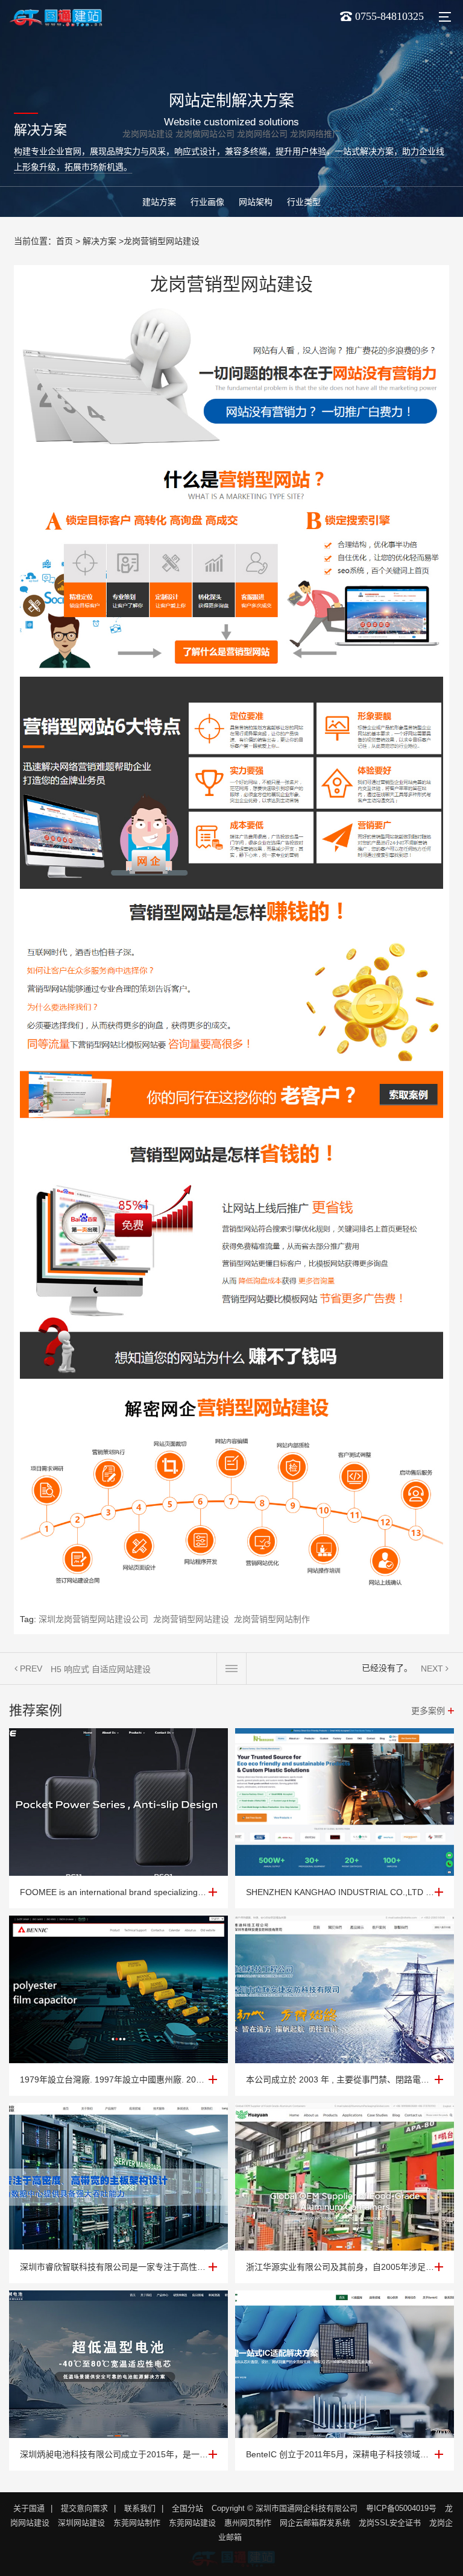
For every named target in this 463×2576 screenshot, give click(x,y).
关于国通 (29, 2508)
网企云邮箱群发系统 (315, 2523)
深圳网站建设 (81, 2523)
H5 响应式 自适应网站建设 (101, 1669)
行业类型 (304, 202)
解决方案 (99, 241)
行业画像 (207, 202)
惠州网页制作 (248, 2523)
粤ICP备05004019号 (401, 2508)
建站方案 (159, 202)
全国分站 (187, 2508)
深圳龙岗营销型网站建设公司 (93, 1619)
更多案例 (428, 1711)
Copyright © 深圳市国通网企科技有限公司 (285, 2508)
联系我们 (140, 2508)
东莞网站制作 (137, 2523)
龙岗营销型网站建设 (191, 1619)
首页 (65, 241)
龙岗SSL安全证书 (390, 2523)
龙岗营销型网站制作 (272, 1619)
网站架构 (256, 202)
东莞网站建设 (192, 2523)
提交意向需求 (84, 2508)
